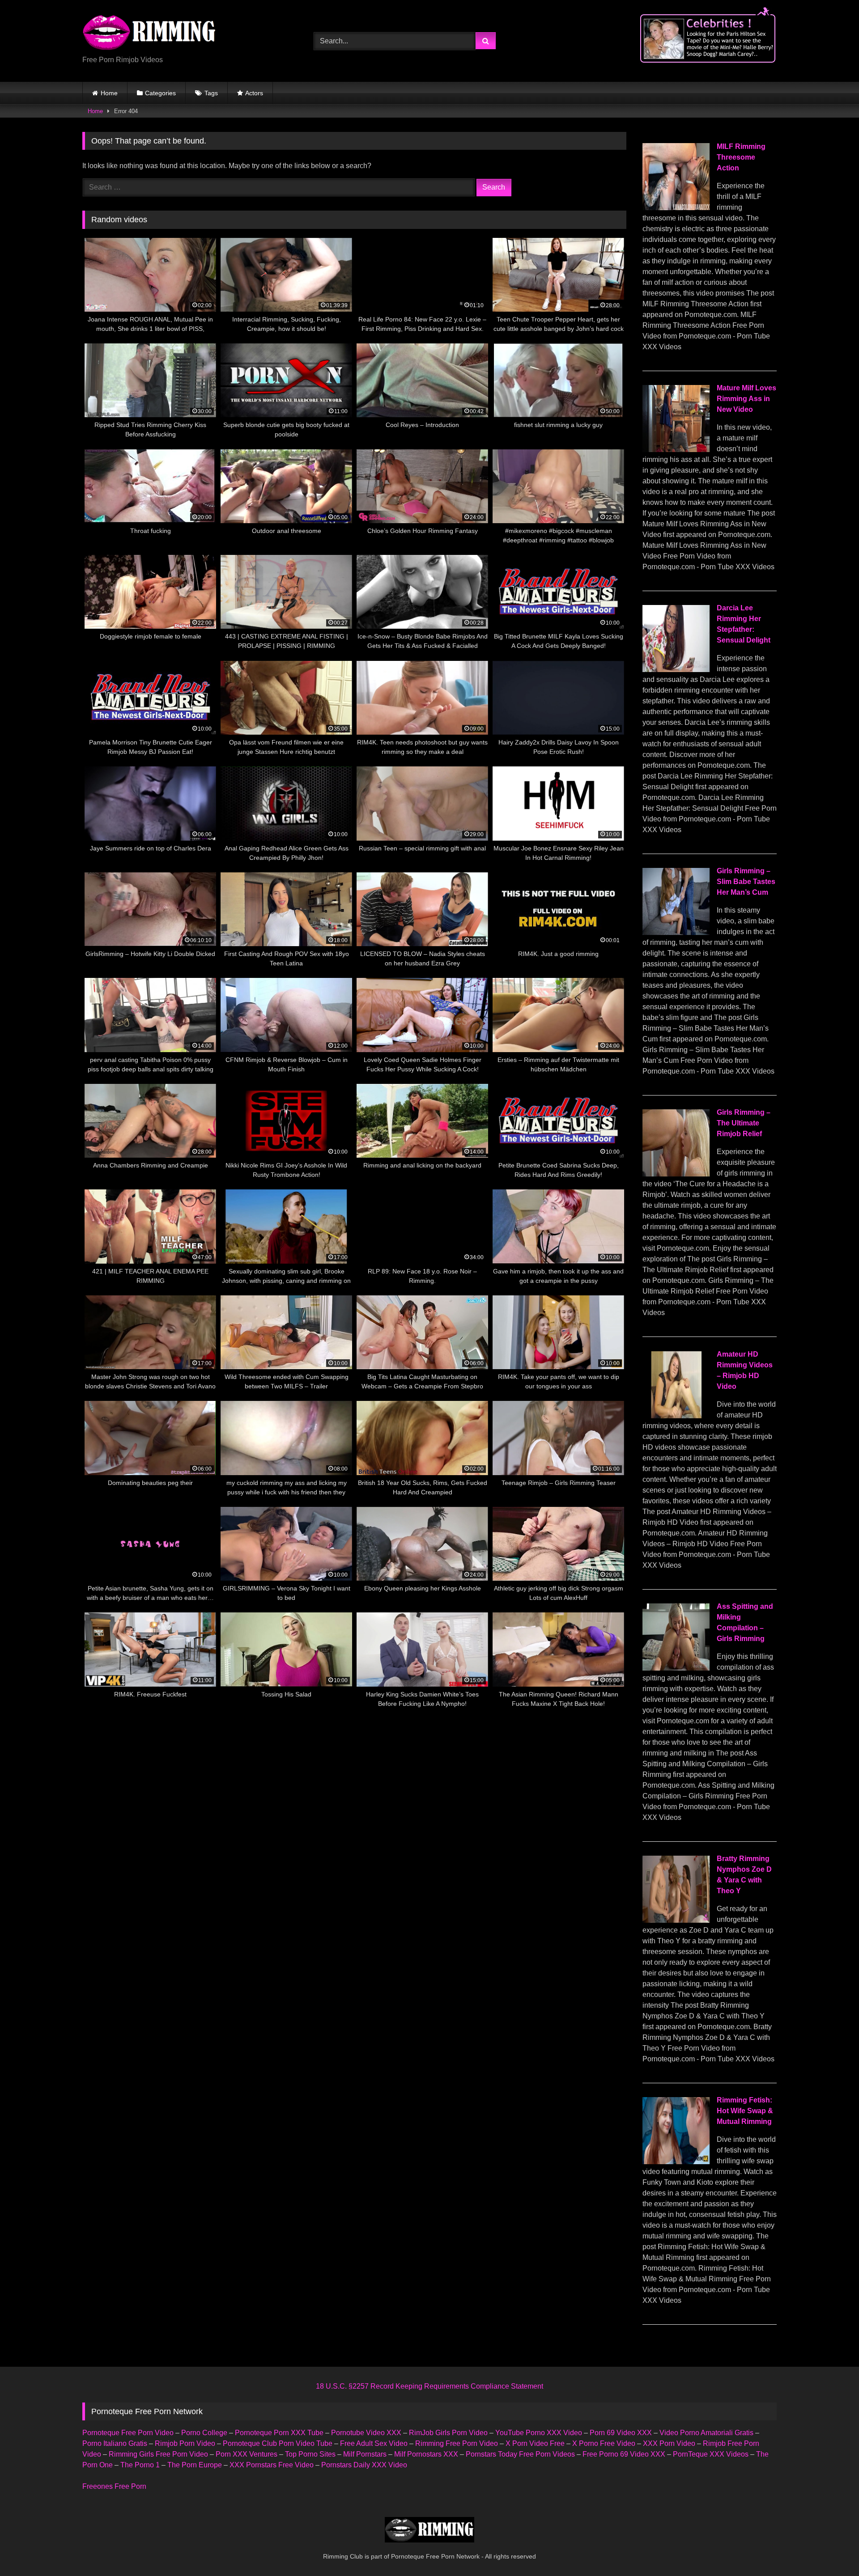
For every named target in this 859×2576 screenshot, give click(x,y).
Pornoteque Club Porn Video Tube (278, 2443)
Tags (211, 93)
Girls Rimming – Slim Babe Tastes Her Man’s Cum (746, 882)
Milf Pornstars (365, 2454)
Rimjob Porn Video (185, 2443)
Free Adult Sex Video (374, 2443)
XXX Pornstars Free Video (272, 2465)
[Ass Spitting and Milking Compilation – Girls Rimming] (676, 1668)
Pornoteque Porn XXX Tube (279, 2433)
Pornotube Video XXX (366, 2433)
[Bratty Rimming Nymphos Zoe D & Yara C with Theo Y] (676, 1920)
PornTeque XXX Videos (711, 2454)
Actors (254, 93)
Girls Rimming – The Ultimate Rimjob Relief (744, 1123)
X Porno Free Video (604, 2443)
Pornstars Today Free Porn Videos (520, 2454)
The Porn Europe (195, 2465)
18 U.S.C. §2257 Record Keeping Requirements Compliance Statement (429, 2386)
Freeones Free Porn (114, 2486)
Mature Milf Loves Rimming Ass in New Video (746, 399)
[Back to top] (831, 2549)
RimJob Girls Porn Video (448, 2433)
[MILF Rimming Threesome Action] (676, 208)
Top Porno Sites (310, 2454)
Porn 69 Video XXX (621, 2433)
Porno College (204, 2433)
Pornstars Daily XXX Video (364, 2465)
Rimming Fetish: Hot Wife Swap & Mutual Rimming (745, 2111)
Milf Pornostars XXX (426, 2454)
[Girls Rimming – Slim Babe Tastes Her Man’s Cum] (676, 933)
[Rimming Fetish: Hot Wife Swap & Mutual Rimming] (676, 2162)
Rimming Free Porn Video (457, 2443)
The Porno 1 (140, 2465)
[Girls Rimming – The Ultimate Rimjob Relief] (676, 1174)
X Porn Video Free (535, 2443)
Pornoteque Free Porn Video (128, 2433)
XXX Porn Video (669, 2443)
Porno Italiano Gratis (115, 2443)
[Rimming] (149, 34)
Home (109, 93)
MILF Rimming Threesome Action (741, 157)
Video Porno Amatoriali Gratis (706, 2433)
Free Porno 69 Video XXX (624, 2454)
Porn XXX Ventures (247, 2454)
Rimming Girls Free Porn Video (158, 2454)
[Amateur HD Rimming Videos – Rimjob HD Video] (676, 1416)
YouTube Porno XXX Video (539, 2433)
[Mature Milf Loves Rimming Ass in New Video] (676, 450)
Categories (160, 93)
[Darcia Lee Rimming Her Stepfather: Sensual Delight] (676, 670)
